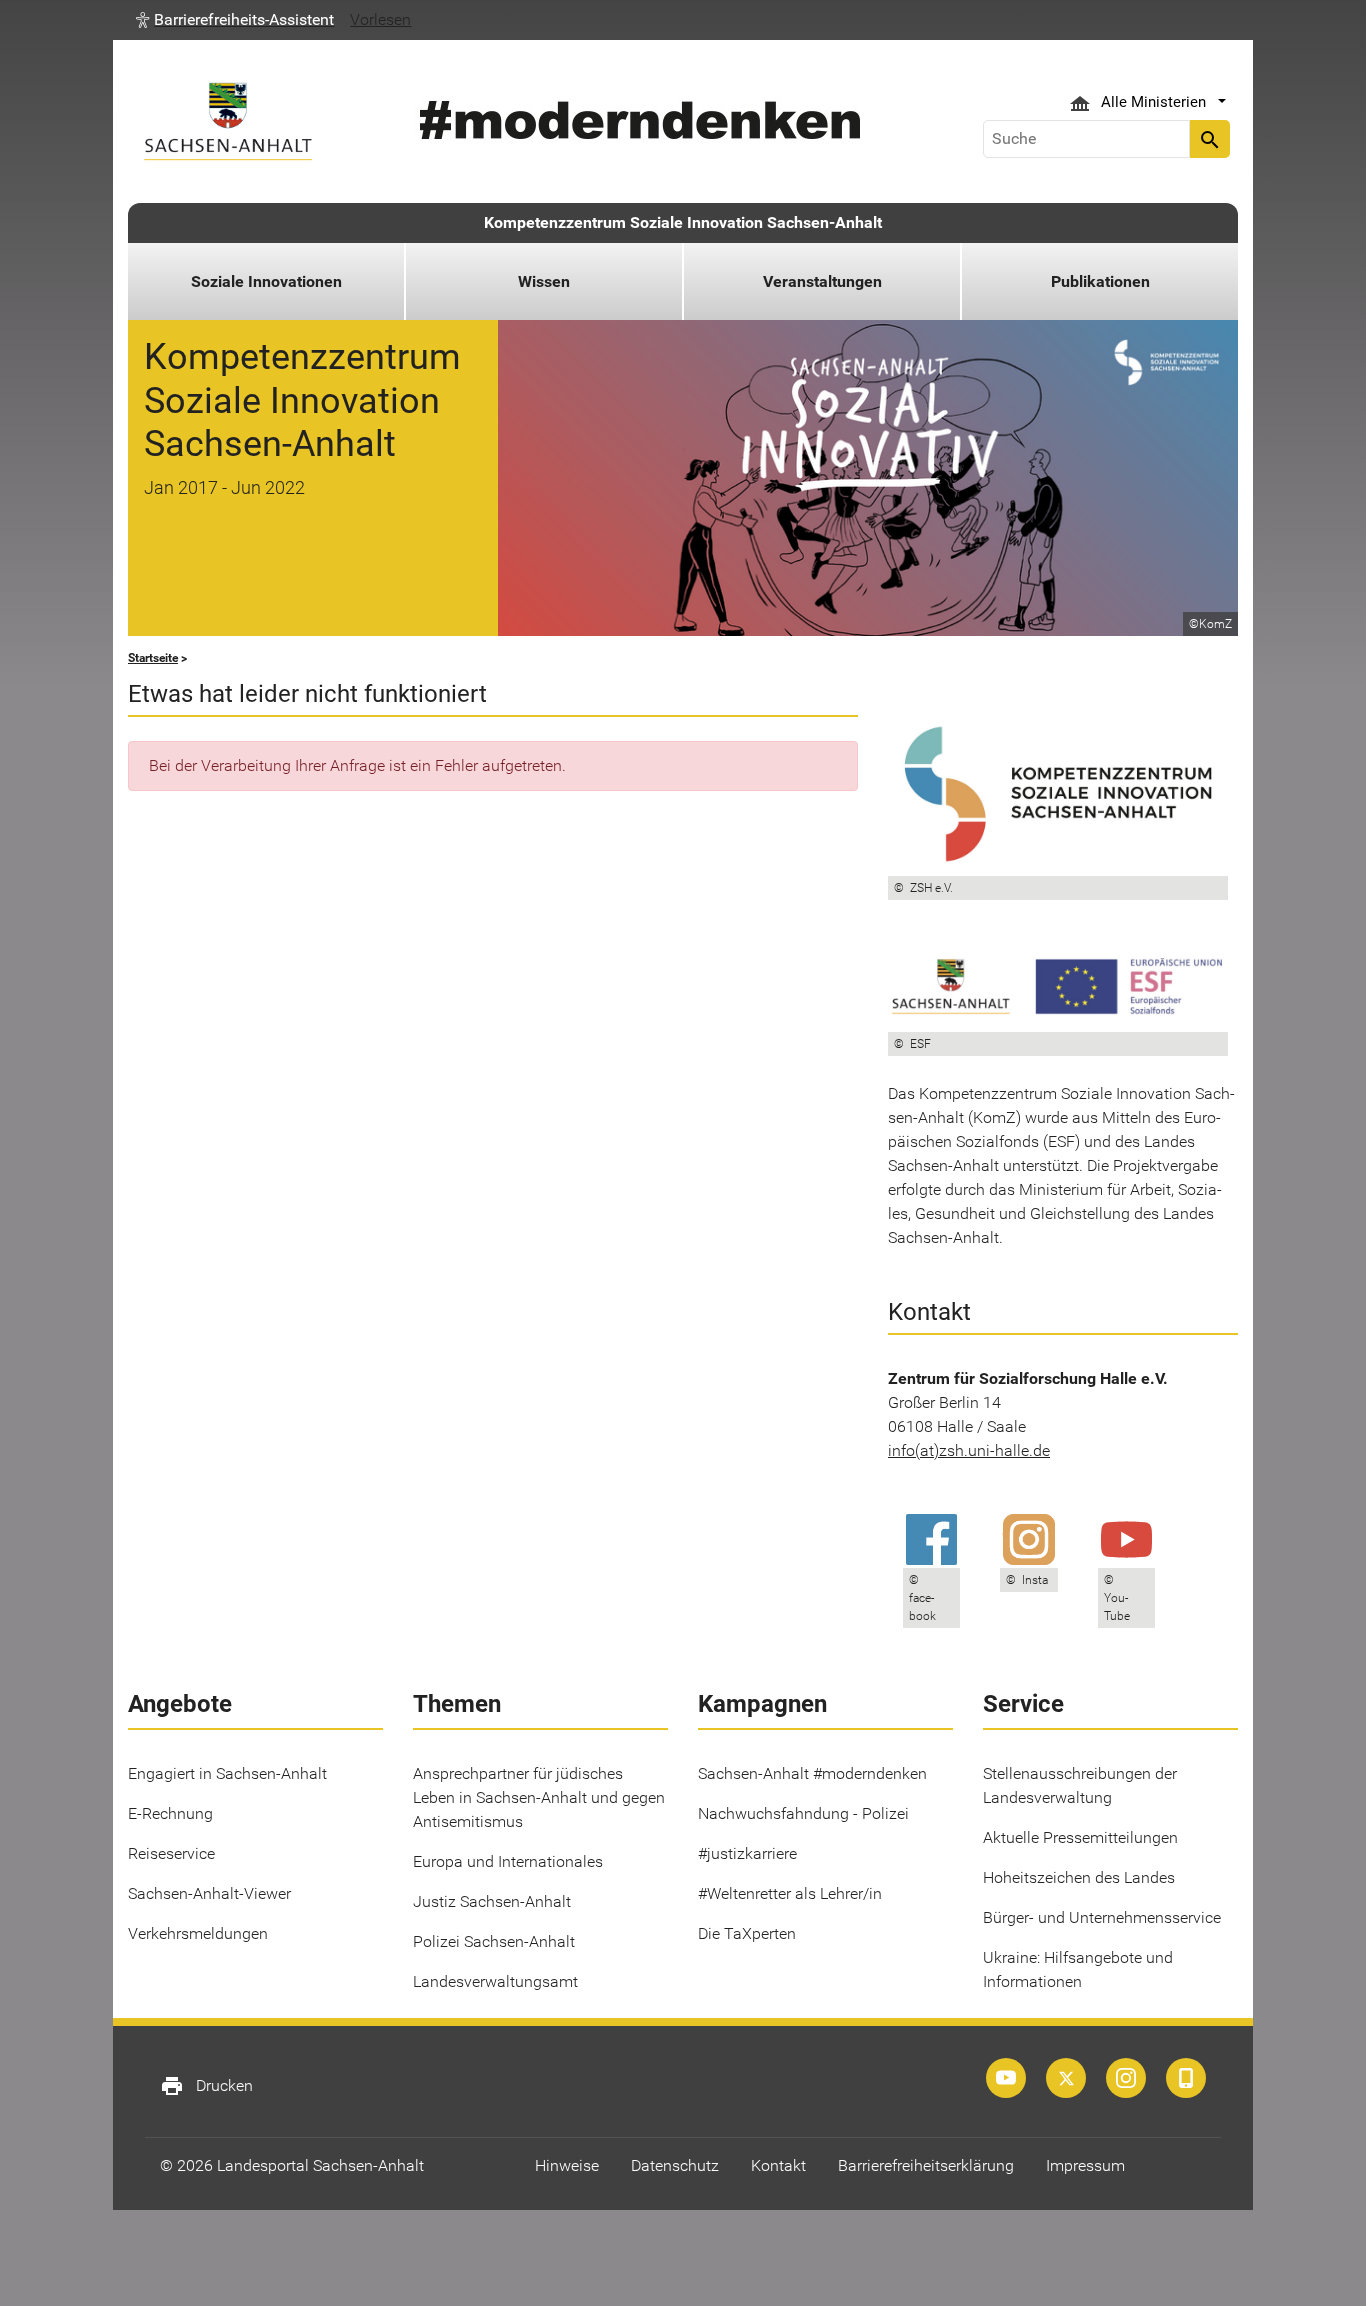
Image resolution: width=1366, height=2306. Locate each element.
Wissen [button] (544, 281)
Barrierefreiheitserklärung (926, 2165)
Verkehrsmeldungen (198, 1933)
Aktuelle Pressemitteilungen (1080, 1837)
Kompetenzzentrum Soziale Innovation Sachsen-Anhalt (683, 222)
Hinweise (567, 2165)
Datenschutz (675, 2165)
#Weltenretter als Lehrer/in (790, 1893)
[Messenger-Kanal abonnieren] (1186, 2078)
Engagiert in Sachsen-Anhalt (227, 1773)
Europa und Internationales (508, 1861)
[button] (235, 20)
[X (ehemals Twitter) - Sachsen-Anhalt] (1066, 2078)
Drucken (206, 2086)
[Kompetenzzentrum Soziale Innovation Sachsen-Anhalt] (1006, 2078)
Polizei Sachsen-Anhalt (494, 1941)
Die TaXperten (747, 1933)
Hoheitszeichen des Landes (1079, 1877)
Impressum (1085, 2165)
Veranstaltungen (822, 281)
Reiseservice (171, 1853)
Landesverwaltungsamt (495, 1981)
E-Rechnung (170, 1813)
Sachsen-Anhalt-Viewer (209, 1893)
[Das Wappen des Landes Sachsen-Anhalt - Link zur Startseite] (228, 121)
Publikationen (1100, 281)
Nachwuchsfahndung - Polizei (803, 1813)
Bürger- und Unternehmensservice (1102, 1917)
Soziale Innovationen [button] (266, 281)
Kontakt (778, 2165)
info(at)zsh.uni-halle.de (969, 1450)
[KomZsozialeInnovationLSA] (1126, 2078)
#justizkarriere (747, 1853)
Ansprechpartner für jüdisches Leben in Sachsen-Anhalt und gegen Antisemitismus (539, 1797)
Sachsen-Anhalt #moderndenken (812, 1773)
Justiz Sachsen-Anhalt (492, 1901)
